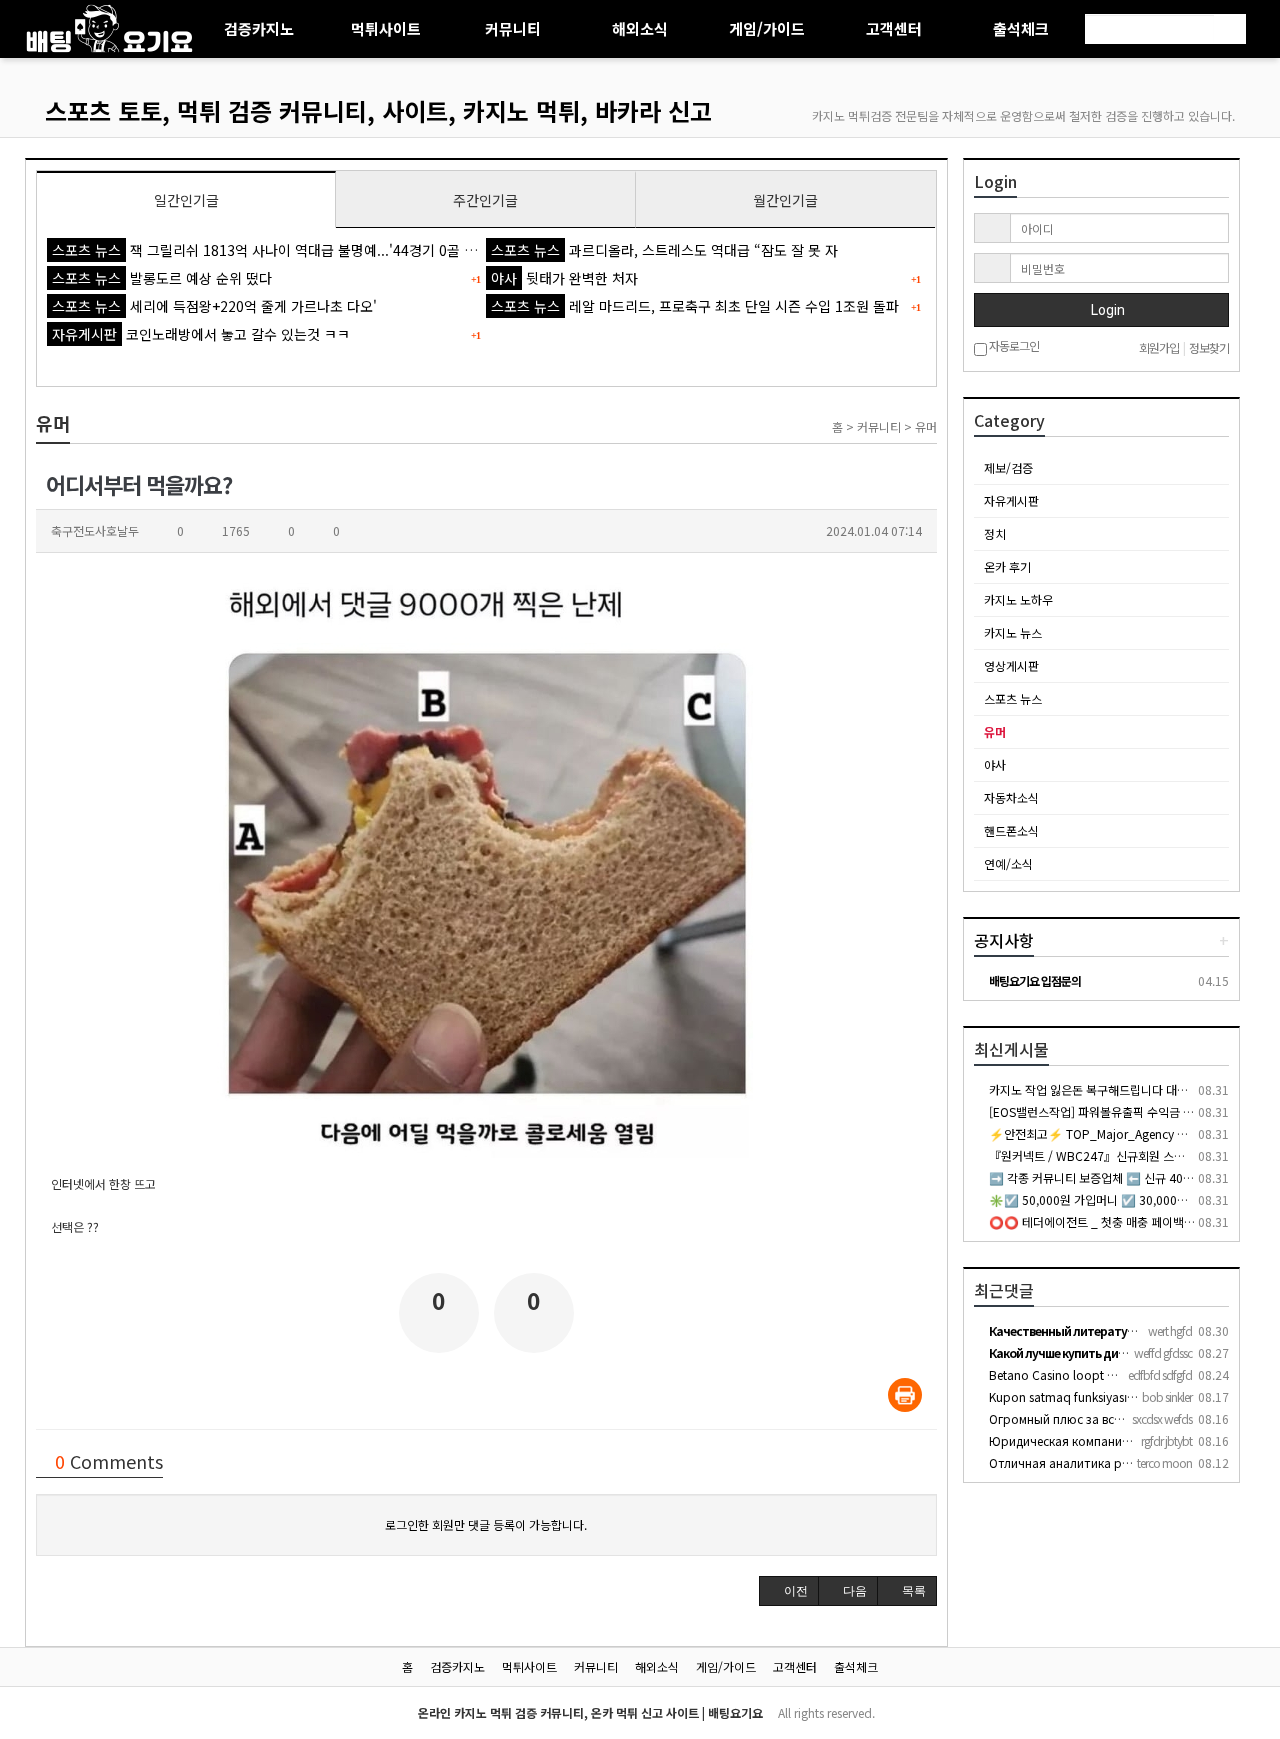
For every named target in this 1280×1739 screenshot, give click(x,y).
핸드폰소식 (1011, 830)
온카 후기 (1007, 566)
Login (1106, 310)
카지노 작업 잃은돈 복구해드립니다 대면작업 (1098, 1089)
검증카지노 (259, 28)
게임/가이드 (767, 28)
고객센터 (894, 28)
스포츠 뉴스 (1013, 698)
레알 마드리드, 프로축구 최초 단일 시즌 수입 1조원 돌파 (695, 306)
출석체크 (1021, 28)
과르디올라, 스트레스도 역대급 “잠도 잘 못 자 (664, 250)
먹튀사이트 (386, 28)
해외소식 (640, 28)
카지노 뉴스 (1013, 632)
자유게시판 (1011, 500)
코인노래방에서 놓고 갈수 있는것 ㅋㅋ (201, 334)
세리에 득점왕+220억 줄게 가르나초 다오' (214, 306)
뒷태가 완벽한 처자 (564, 278)
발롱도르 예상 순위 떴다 (162, 278)
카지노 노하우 (1018, 599)
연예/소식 (1008, 863)
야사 (995, 764)
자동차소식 (1011, 797)
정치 (995, 533)
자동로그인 (1013, 346)
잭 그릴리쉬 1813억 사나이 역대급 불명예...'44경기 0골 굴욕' (273, 250)
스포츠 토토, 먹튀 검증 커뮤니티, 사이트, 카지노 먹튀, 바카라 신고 (378, 110)
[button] (789, 1591)
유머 (995, 731)
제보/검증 (1008, 467)
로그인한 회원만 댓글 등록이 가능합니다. (486, 1524)
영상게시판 (1011, 665)
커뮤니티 (513, 28)
